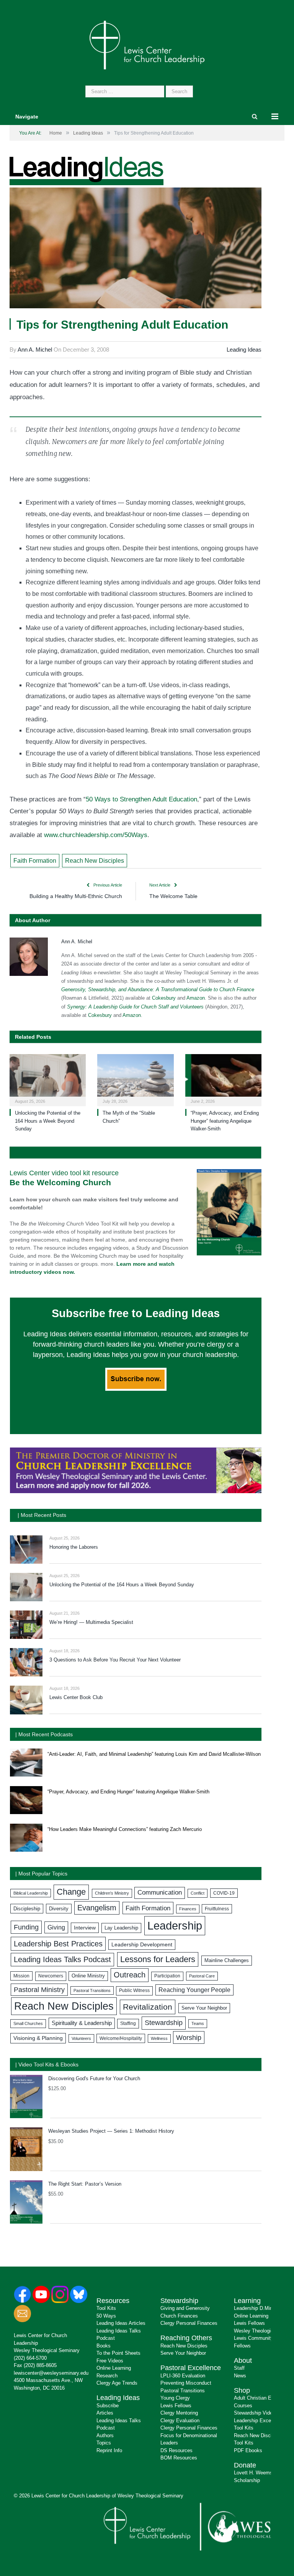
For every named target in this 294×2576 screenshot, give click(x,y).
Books (104, 2346)
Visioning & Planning (38, 2038)
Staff (239, 2368)
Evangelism (97, 1908)
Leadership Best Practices (58, 1944)
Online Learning (114, 2368)
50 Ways (106, 2316)
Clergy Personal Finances (189, 2323)
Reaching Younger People (194, 1990)
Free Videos (110, 2361)
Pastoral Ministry (39, 1990)
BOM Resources (179, 2458)
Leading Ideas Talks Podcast (62, 1959)
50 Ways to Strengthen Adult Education (141, 799)
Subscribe (108, 2406)
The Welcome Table (173, 896)
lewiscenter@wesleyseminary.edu (51, 2373)
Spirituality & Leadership (82, 2023)
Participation (167, 1976)
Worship (189, 2037)
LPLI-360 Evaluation (183, 2376)
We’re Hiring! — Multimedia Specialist (91, 1622)
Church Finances (179, 2316)
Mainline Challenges (227, 1960)
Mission (21, 1976)
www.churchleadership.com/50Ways (96, 835)
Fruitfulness (217, 1909)
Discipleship (27, 1909)
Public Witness (134, 1990)
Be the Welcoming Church (60, 1182)
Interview (85, 1928)
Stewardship (164, 2023)
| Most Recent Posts (42, 1515)
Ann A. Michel (35, 350)
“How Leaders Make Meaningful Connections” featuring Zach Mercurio (125, 1829)
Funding (26, 1927)
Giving (56, 1927)
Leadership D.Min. (254, 2308)
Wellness (159, 2038)
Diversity (59, 1909)
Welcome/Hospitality (121, 2038)
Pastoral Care (202, 1976)
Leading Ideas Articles (121, 2323)
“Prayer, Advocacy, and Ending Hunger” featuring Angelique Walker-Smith (225, 1121)
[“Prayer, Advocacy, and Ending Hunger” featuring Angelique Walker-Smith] (223, 1079)
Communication (160, 1893)
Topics (104, 2443)
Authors (105, 2435)
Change (71, 1892)
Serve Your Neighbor (204, 2008)
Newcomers (51, 1976)
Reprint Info (109, 2450)
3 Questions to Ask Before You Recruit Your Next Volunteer (115, 1660)
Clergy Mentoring (179, 2413)
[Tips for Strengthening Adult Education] (136, 249)
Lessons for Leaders (158, 1959)
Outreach (130, 1975)
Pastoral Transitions (92, 1990)
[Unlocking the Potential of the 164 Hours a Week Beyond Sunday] (48, 1079)
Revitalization (148, 2007)
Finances (188, 1909)
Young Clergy (175, 2398)
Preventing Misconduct (186, 2383)
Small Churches (28, 2023)
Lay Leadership (121, 1928)
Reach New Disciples (95, 861)
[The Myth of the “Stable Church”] (135, 1079)
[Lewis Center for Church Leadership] (147, 44)
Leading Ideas (244, 350)
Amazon (196, 998)
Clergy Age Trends (117, 2383)
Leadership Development (142, 1944)
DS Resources (176, 2450)
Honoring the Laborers (74, 1547)
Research (107, 2376)
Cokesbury (164, 998)
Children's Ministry (112, 1893)
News (240, 2376)
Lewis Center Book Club (76, 1697)
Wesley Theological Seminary (47, 2350)
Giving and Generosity (185, 2308)
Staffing (128, 2023)
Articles (105, 2413)
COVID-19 (224, 1893)
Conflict (198, 1893)
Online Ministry (88, 1976)
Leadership (175, 1925)
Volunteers (81, 2038)
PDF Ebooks (248, 2450)
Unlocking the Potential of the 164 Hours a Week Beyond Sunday (48, 1121)
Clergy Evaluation (180, 2421)
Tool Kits (106, 2308)
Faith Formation (35, 861)
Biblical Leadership (31, 1893)
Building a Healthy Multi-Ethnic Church (76, 896)
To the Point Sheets (118, 2353)
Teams (198, 2023)
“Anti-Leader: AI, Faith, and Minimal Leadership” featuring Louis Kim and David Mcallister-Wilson (154, 1754)
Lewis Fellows (176, 2406)
